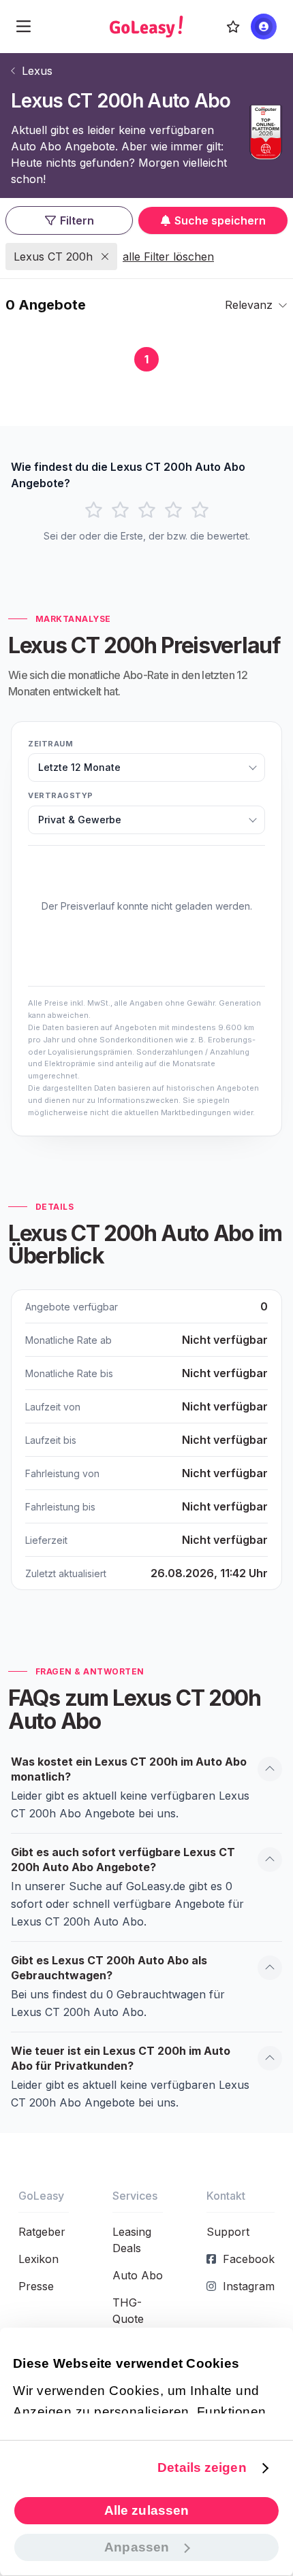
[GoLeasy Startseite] (146, 27)
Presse (36, 2286)
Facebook (249, 2259)
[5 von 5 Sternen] (200, 510)
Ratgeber (42, 2232)
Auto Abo (138, 2275)
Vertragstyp (61, 795)
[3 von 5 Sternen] (147, 510)
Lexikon (38, 2259)
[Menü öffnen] (24, 27)
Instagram (249, 2286)
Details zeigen (202, 2467)
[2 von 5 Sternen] (120, 510)
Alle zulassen (146, 2510)
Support (228, 2232)
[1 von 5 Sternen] (94, 510)
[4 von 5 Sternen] (173, 510)
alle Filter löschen (168, 257)
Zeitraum (50, 744)
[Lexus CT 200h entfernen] (105, 257)
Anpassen (137, 2547)
